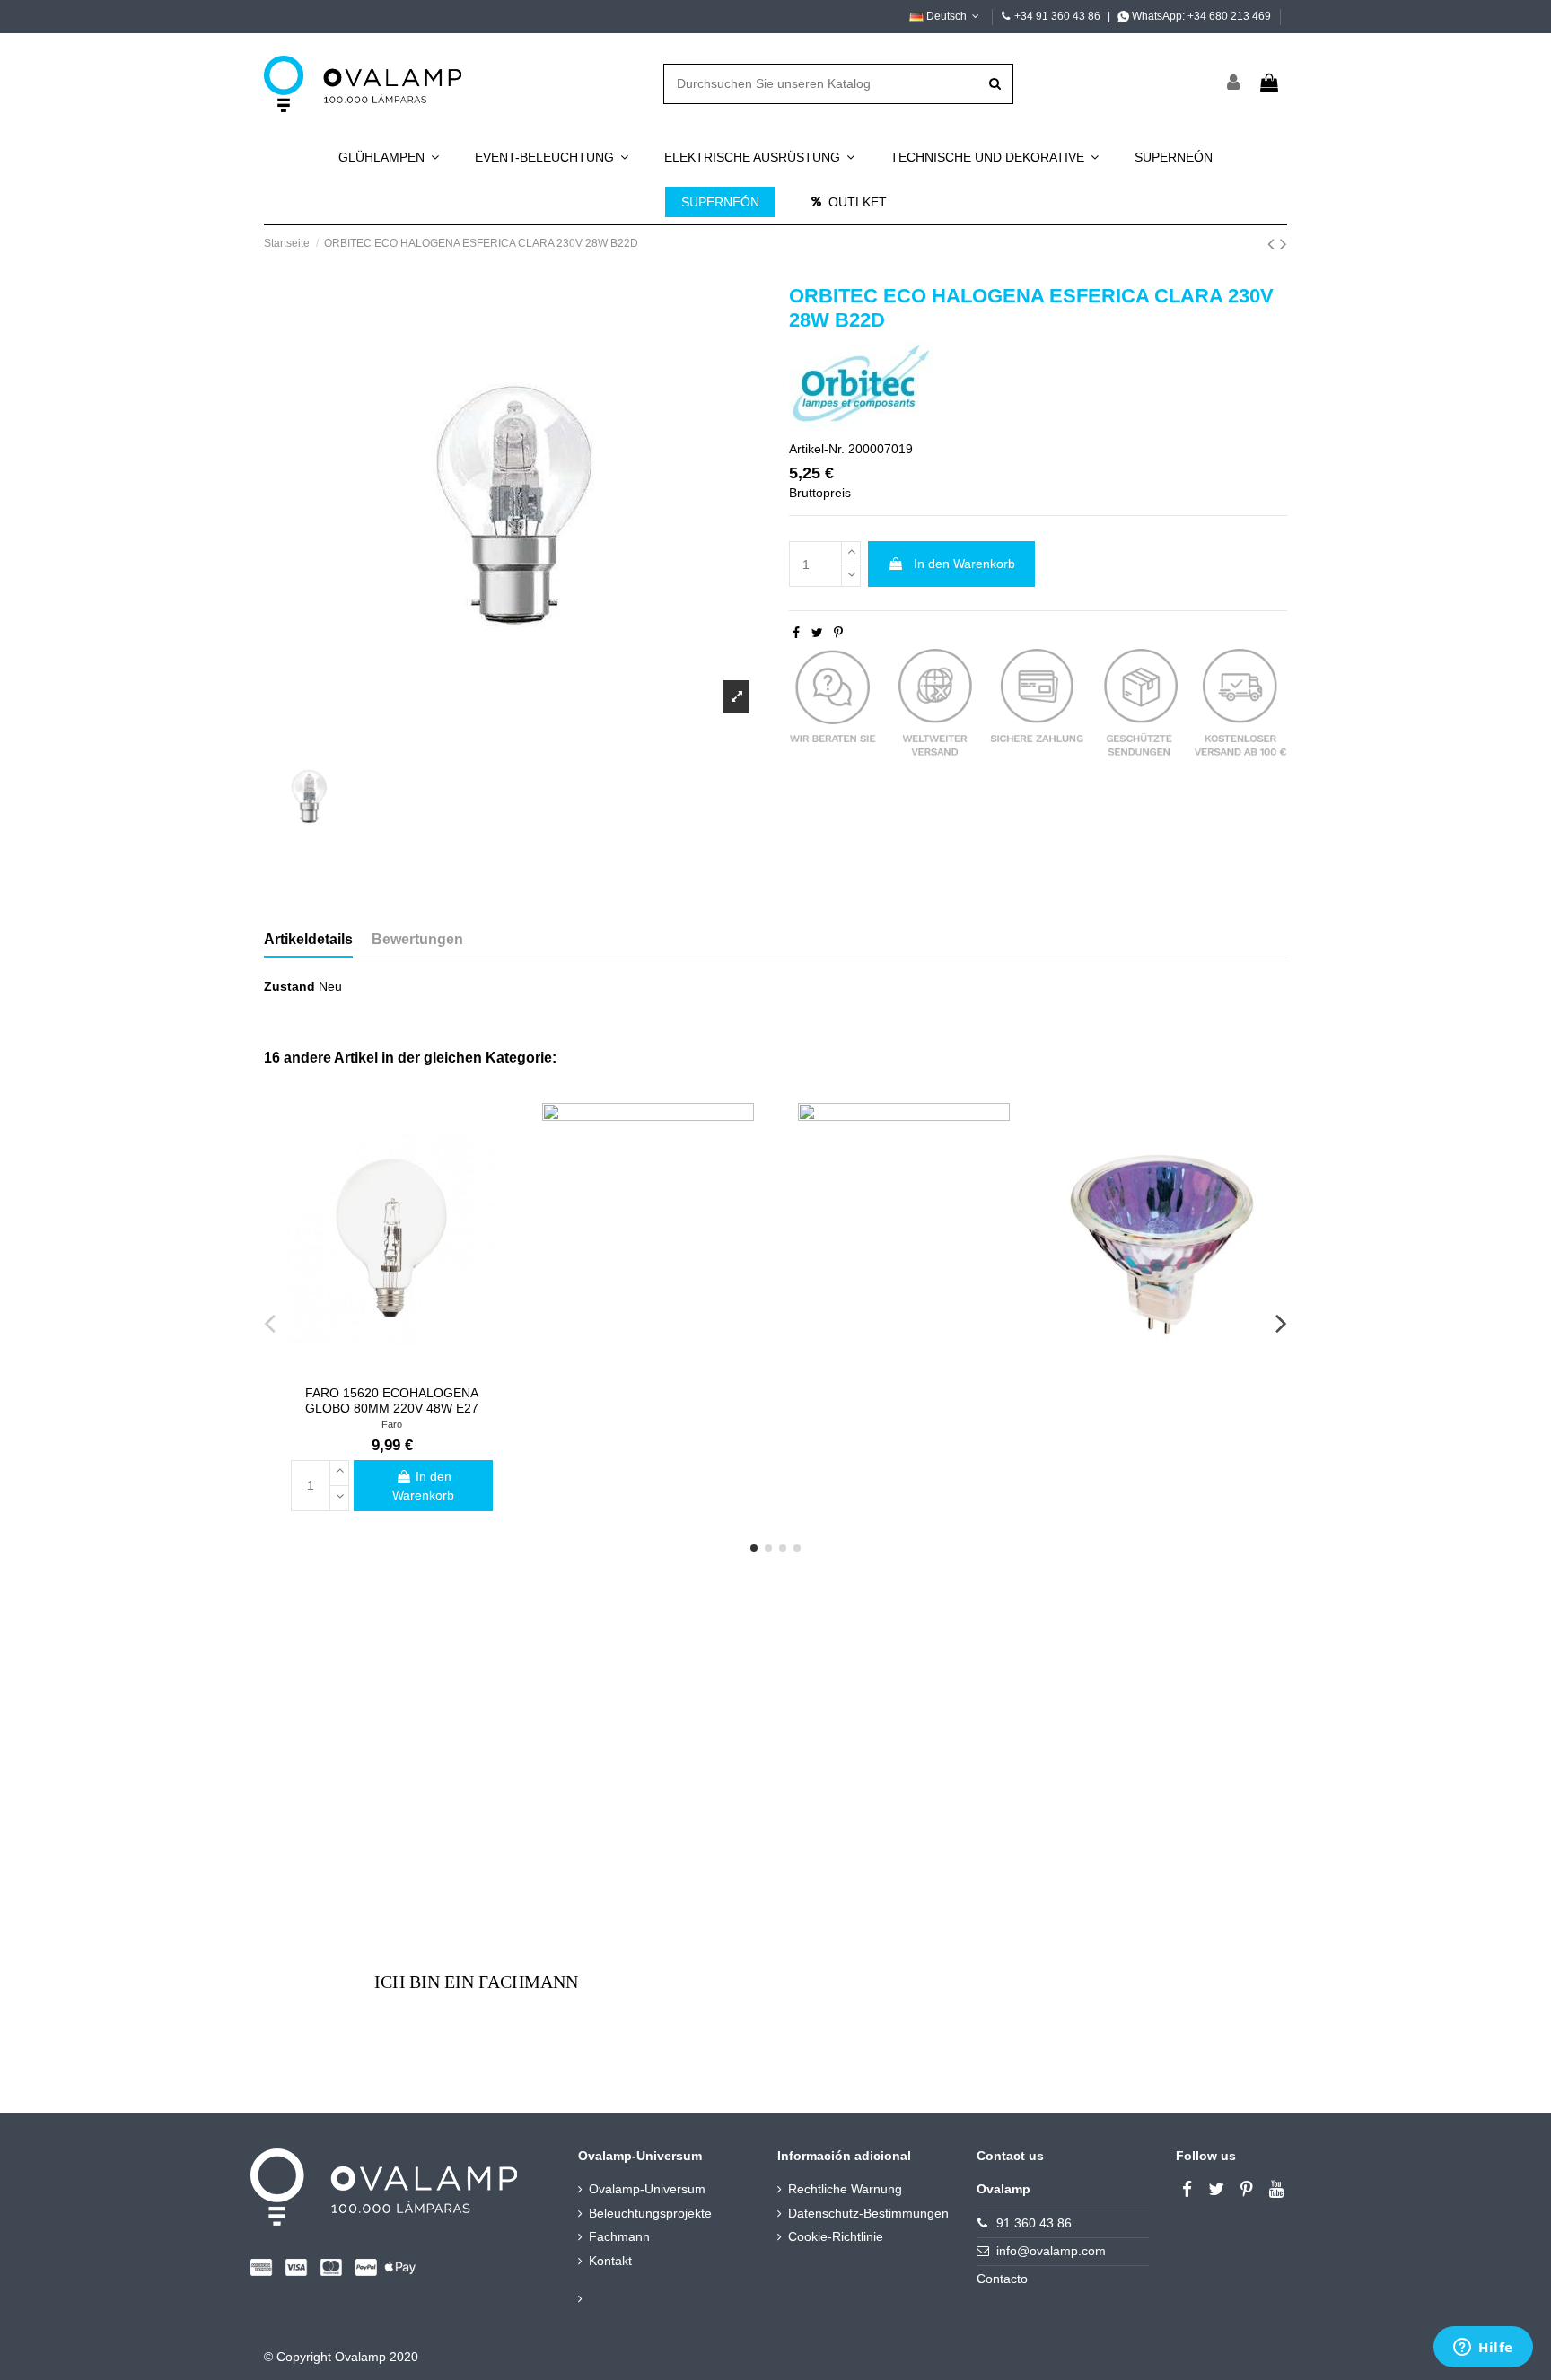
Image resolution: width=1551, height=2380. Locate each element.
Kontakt (610, 2261)
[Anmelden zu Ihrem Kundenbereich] (1234, 84)
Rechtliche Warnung (845, 2189)
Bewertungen (417, 939)
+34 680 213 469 (1229, 16)
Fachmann (619, 2236)
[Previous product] (1274, 244)
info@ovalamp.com (1051, 2251)
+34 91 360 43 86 (1057, 16)
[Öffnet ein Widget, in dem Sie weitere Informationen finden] (1483, 2349)
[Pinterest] (838, 633)
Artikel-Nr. (817, 449)
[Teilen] (796, 633)
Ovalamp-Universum (647, 2189)
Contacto (1002, 2279)
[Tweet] (817, 633)
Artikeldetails (308, 939)
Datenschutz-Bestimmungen (868, 2213)
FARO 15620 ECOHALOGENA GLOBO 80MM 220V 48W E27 (392, 1400)
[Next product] (1284, 244)
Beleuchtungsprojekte (650, 2213)
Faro (392, 1424)
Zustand (289, 986)
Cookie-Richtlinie (836, 2236)
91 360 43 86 (1034, 2223)
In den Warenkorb (964, 564)
